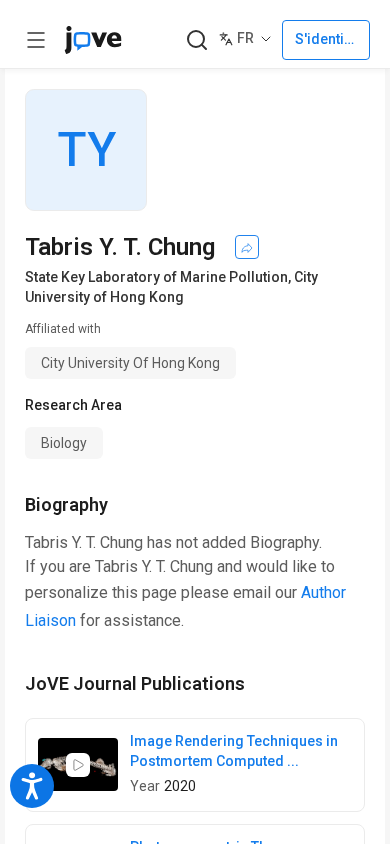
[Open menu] (36, 40)
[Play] (78, 765)
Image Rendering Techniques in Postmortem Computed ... (234, 751)
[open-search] (196, 40)
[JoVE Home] (93, 40)
